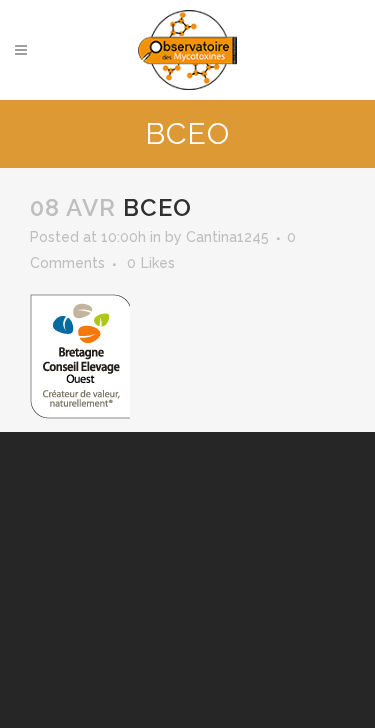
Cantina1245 (227, 237)
